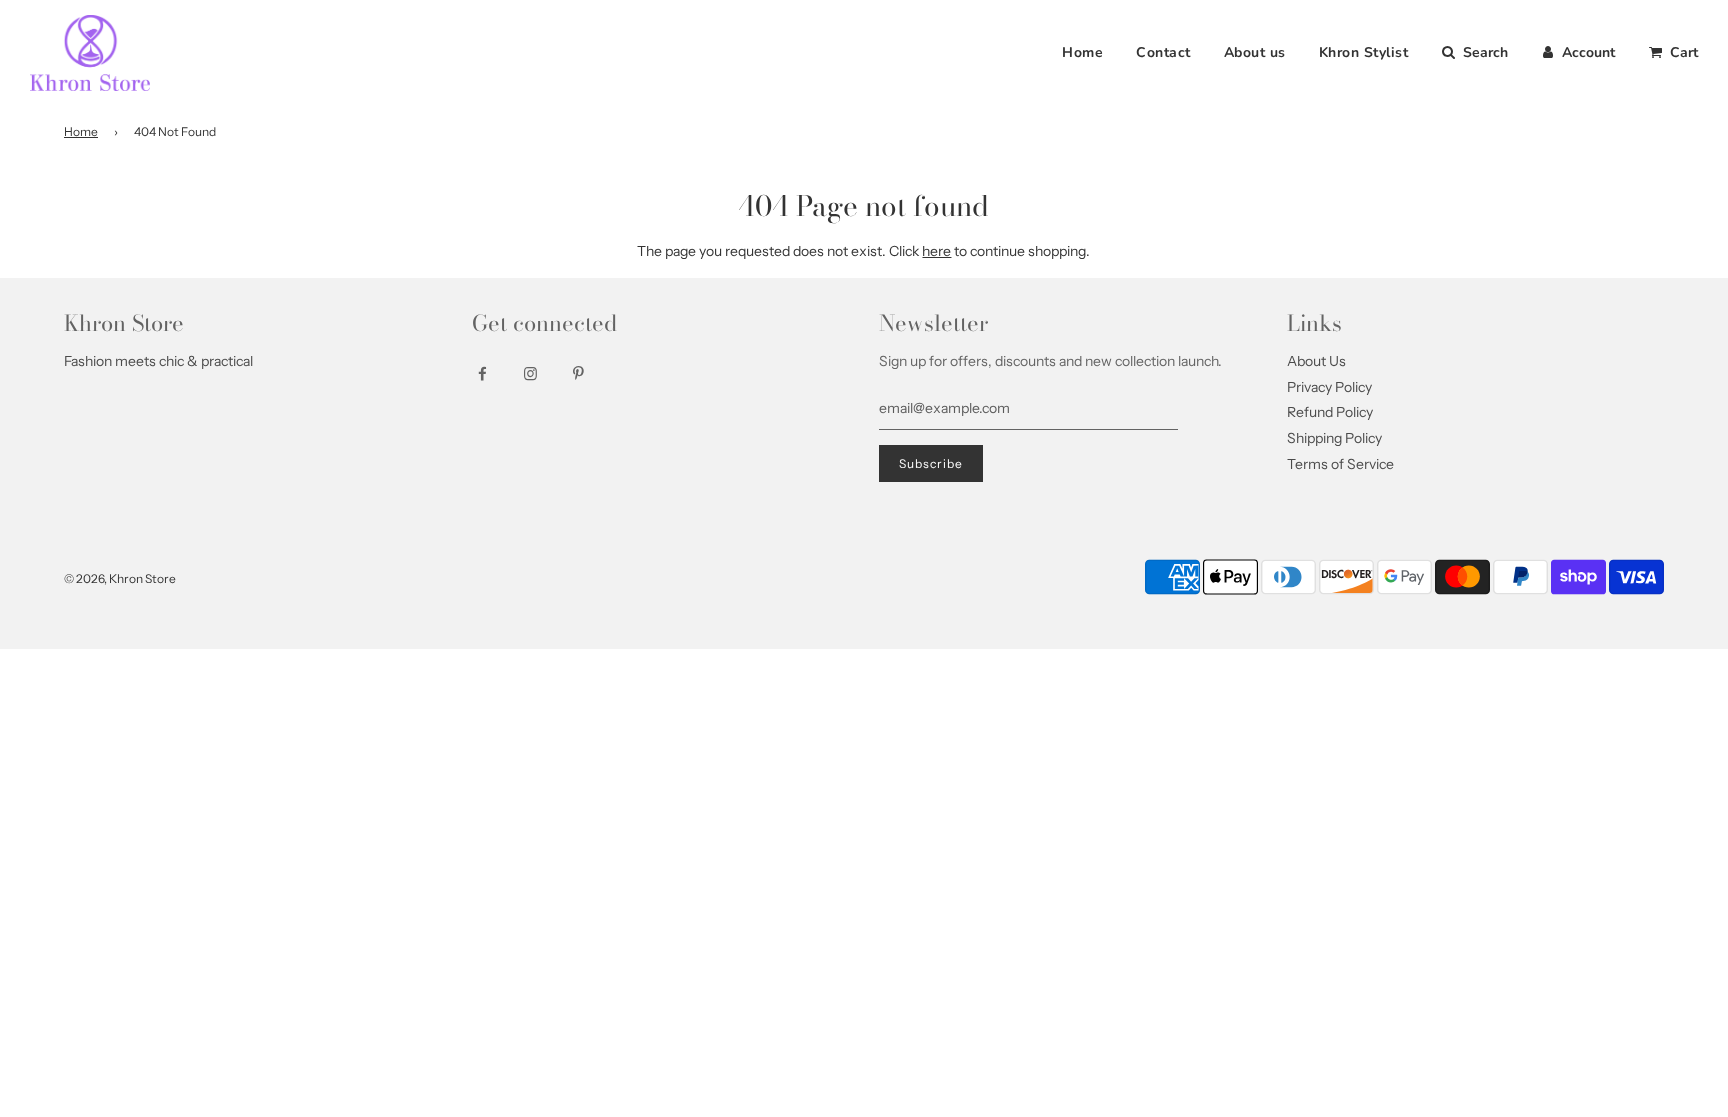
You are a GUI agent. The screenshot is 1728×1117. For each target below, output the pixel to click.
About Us (1316, 361)
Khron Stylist (1364, 52)
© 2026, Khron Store (120, 578)
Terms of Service (1340, 464)
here (936, 251)
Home (1082, 52)
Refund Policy (1330, 412)
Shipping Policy (1334, 438)
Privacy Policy (1329, 387)
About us (1255, 52)
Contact (1163, 52)
